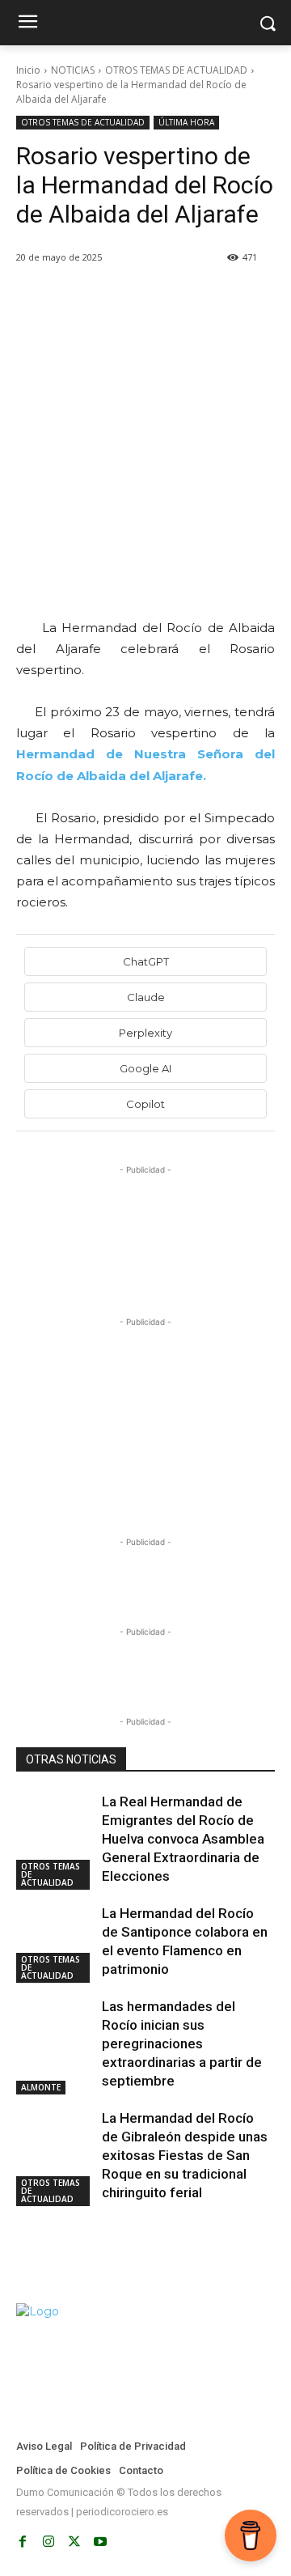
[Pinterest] (107, 299)
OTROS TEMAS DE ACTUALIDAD (176, 70)
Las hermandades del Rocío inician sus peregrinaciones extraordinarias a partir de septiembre (182, 2043)
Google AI (145, 1068)
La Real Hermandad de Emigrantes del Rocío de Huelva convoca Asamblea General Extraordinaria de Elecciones (183, 1839)
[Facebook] (32, 299)
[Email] (181, 299)
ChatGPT (146, 961)
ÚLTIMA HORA (186, 122)
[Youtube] (100, 2542)
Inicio (28, 70)
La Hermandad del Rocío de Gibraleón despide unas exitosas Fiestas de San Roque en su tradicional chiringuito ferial (185, 2155)
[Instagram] (48, 2542)
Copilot (145, 1104)
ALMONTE (41, 2087)
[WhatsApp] (144, 299)
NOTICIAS (73, 70)
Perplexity (145, 1033)
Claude (146, 997)
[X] (70, 299)
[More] (219, 299)
